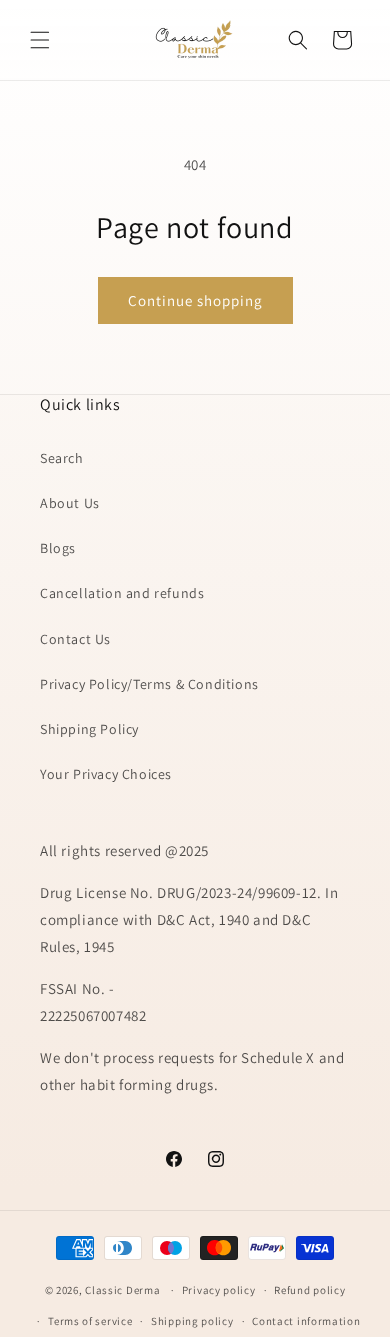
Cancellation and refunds (122, 593)
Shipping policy (192, 1321)
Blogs (58, 548)
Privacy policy (219, 1290)
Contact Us (75, 639)
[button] (40, 40)
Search (62, 458)
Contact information (306, 1321)
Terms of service (90, 1321)
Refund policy (309, 1290)
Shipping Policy (89, 729)
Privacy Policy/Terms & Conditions (149, 684)
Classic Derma (122, 1290)
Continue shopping (195, 300)
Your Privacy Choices (106, 774)
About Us (70, 503)
